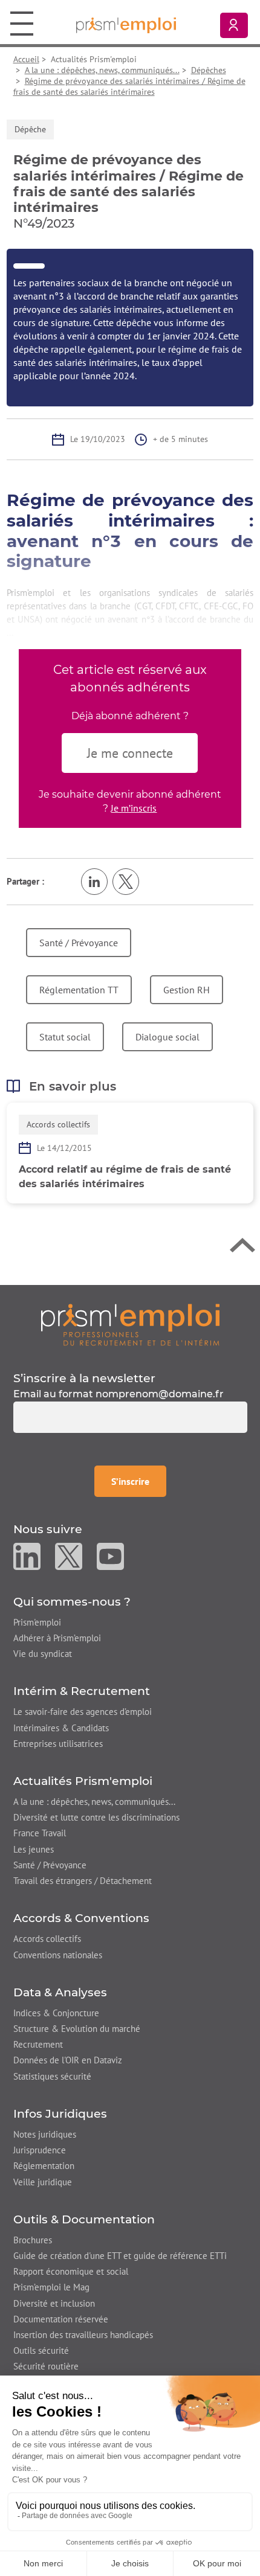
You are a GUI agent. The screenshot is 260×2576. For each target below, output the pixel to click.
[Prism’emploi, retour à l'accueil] (130, 1325)
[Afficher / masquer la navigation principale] (22, 23)
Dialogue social (167, 1037)
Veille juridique (43, 2182)
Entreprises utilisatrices (58, 1744)
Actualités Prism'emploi (83, 1781)
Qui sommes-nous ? (72, 1602)
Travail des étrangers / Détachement (83, 1881)
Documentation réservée (61, 2319)
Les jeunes (34, 1849)
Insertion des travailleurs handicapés (83, 2335)
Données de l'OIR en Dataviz (68, 2060)
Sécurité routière (46, 2366)
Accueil (26, 59)
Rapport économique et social (71, 2271)
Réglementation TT (79, 990)
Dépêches (209, 70)
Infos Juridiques (60, 2114)
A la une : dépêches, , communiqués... (94, 1802)
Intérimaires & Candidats (61, 1728)
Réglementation (44, 2166)
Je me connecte (130, 753)
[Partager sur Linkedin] (94, 882)
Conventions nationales (58, 1955)
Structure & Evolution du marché (77, 2029)
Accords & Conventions (81, 1918)
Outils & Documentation (84, 2219)
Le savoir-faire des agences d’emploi (83, 1712)
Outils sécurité (41, 2350)
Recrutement (38, 2044)
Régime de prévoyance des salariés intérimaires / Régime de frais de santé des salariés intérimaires (129, 86)
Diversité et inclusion (54, 2303)
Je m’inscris (134, 808)
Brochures (33, 2240)
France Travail (40, 1833)
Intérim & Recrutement (82, 1691)
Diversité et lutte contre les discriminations (96, 1817)
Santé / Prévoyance (79, 943)
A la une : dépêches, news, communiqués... (102, 70)
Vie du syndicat (43, 1654)
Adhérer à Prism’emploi (57, 1638)
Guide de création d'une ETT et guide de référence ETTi (120, 2256)
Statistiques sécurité (52, 2076)
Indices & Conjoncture (56, 2013)
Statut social (65, 1037)
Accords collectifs (47, 1939)
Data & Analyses (60, 1992)
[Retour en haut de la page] (242, 1248)
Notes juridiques (45, 2134)
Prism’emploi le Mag (51, 2287)
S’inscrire (138, 1481)
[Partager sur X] (126, 882)
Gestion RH (187, 990)
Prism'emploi (37, 1622)
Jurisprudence (40, 2150)
